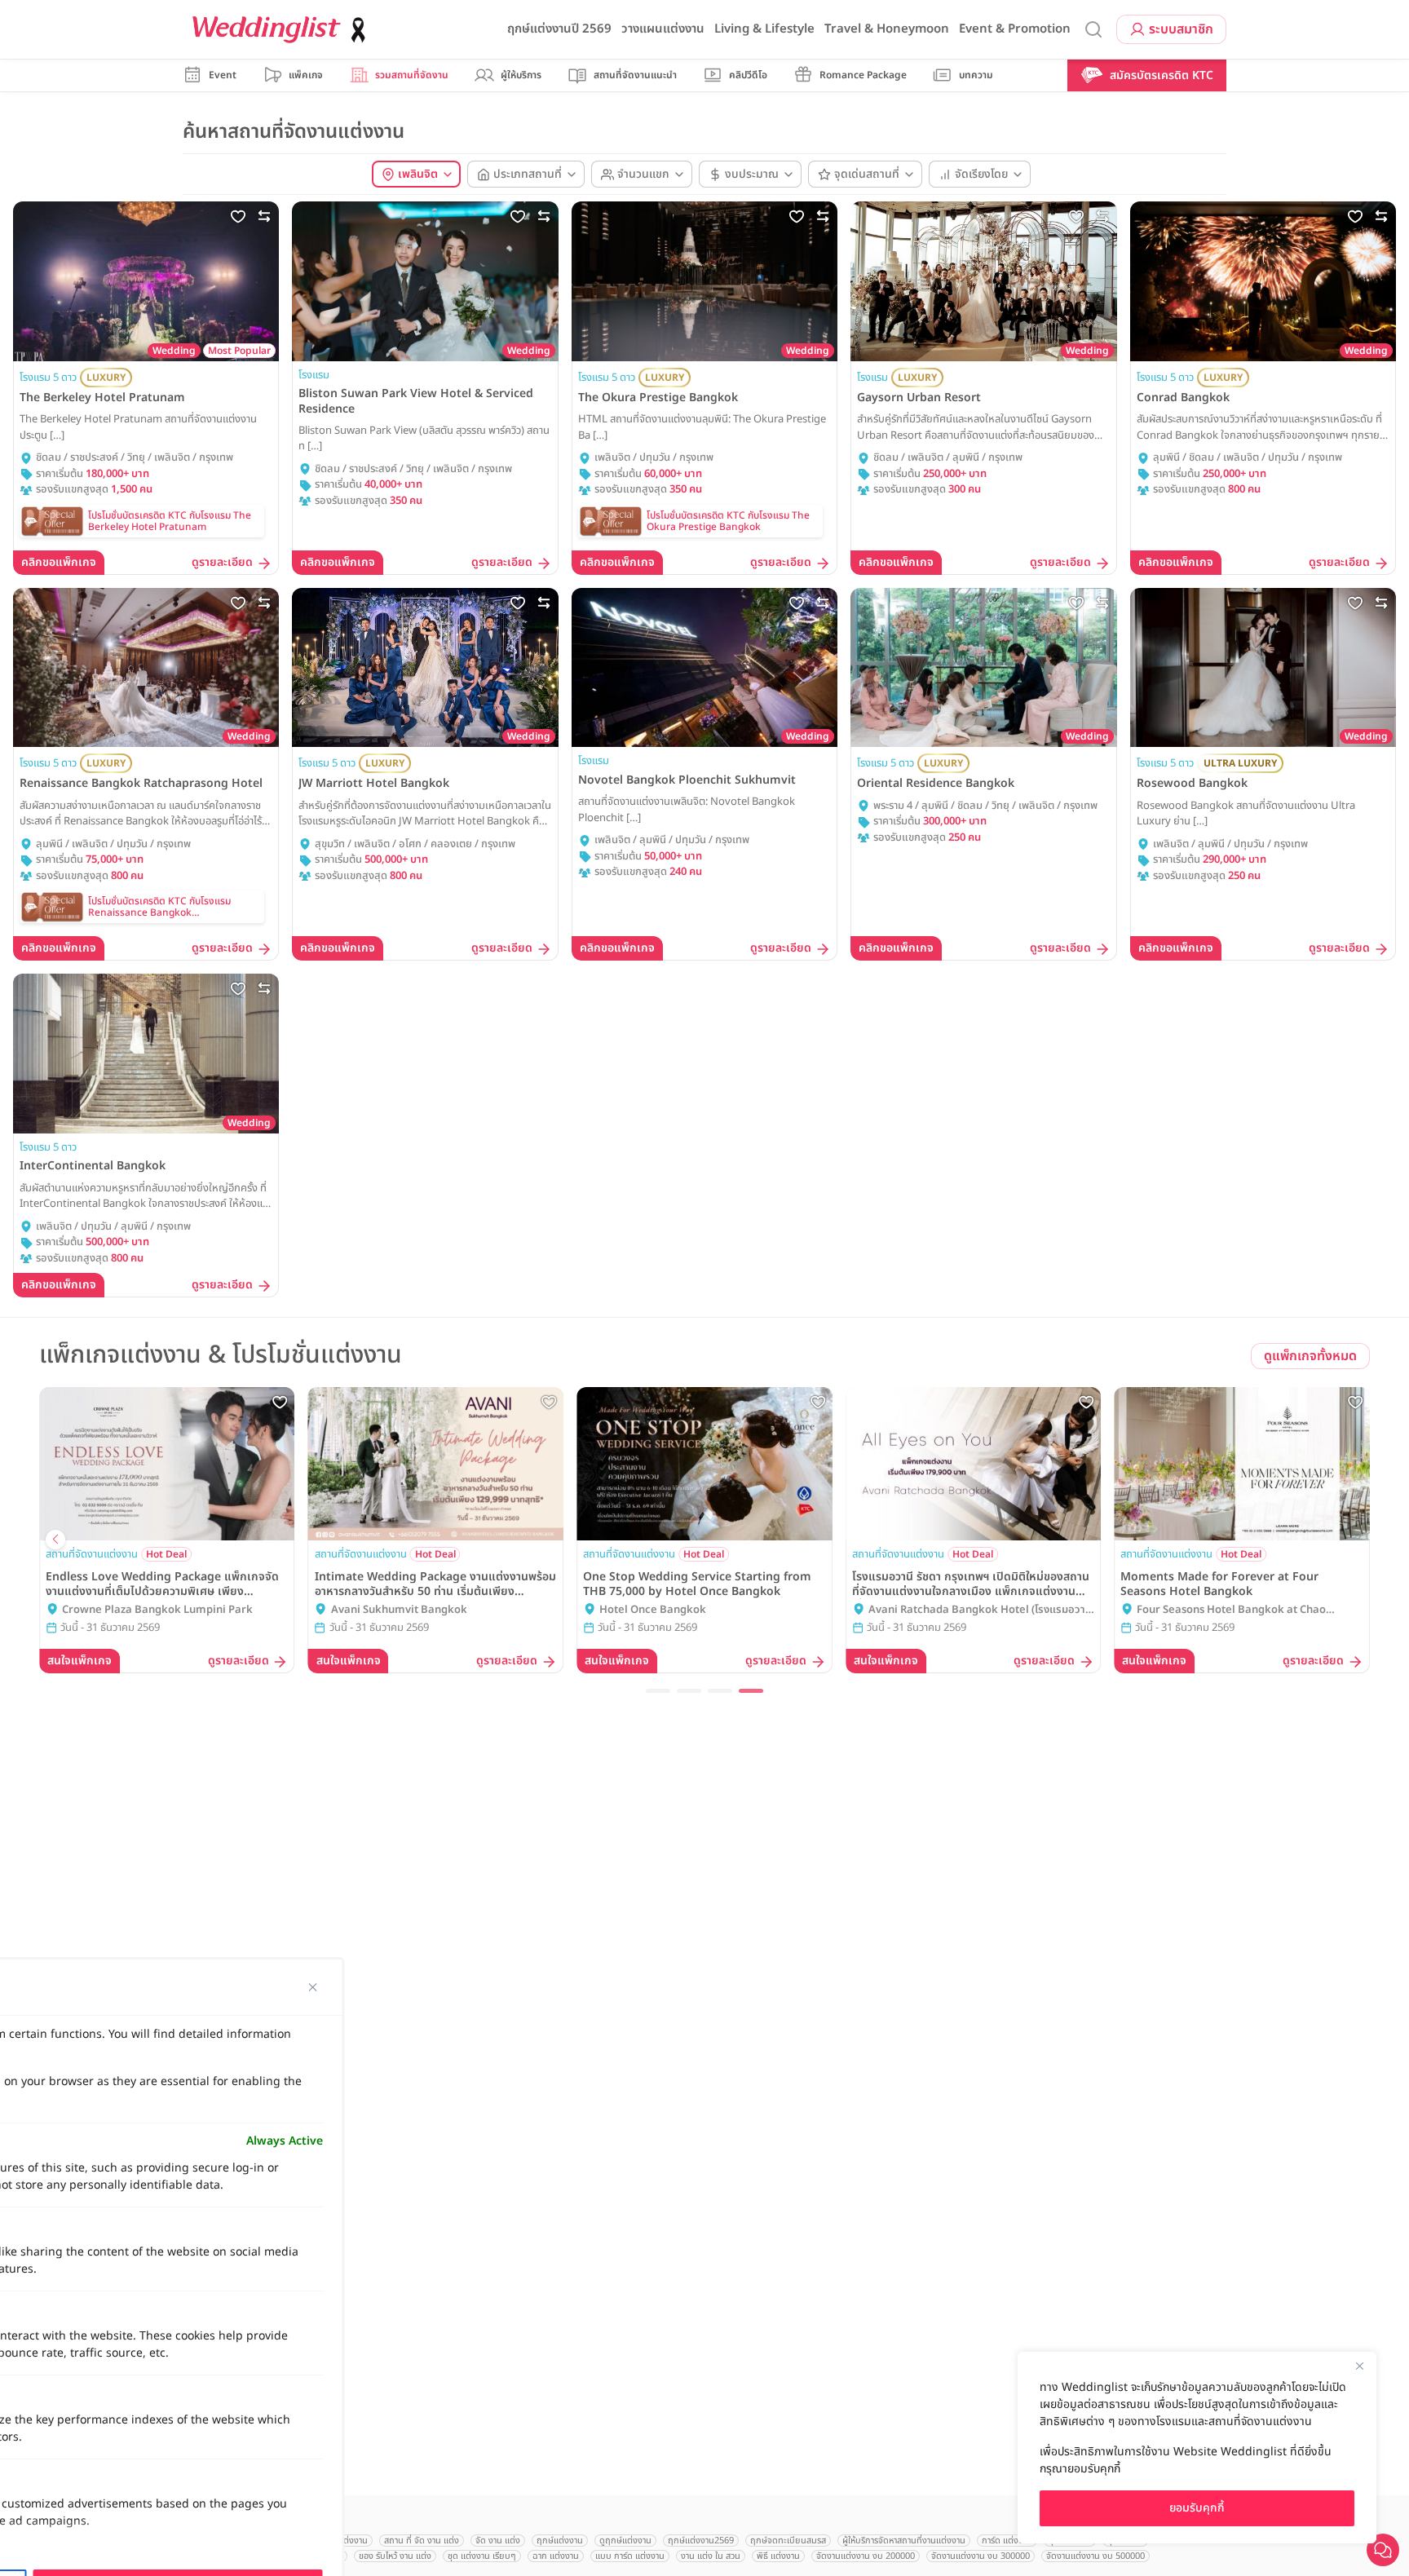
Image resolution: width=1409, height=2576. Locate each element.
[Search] (1093, 30)
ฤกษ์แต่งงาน (560, 2541)
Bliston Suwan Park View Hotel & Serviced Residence (416, 401)
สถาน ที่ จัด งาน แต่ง (422, 2541)
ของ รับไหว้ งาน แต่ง (395, 2556)
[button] (658, 1691)
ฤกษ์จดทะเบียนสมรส (788, 2541)
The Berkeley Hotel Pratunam (102, 398)
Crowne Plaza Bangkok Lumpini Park (157, 1610)
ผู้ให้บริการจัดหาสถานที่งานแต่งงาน (904, 2541)
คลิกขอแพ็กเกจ (59, 562)
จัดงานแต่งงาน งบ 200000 (866, 2556)
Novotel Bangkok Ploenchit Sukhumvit (687, 780)
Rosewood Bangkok (1192, 784)
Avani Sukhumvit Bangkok (399, 1610)
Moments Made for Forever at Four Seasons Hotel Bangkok (1219, 1584)
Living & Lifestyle (764, 29)
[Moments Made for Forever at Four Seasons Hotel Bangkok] (1242, 1464)
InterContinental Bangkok (93, 1166)
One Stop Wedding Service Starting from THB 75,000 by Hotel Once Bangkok (697, 1584)
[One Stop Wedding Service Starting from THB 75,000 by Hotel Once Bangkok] (704, 1464)
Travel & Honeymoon (887, 29)
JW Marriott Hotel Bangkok (374, 784)
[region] (1197, 2448)
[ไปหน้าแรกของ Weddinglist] (282, 30)
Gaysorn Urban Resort (919, 398)
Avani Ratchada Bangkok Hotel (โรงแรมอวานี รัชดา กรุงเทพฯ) (980, 1611)
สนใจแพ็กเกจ (80, 1661)
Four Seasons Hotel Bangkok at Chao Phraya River (1231, 1611)
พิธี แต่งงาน (778, 2556)
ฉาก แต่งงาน (556, 2556)
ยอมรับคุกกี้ (1197, 2508)
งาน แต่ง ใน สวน (711, 2556)
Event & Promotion (1015, 29)
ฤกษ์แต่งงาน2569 (701, 2541)
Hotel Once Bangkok (653, 1610)
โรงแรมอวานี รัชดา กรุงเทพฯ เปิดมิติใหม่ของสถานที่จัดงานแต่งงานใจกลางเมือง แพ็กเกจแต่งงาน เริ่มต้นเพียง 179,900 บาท (971, 1584)
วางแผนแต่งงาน (663, 29)
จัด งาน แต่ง (498, 2541)
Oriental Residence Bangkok (936, 784)
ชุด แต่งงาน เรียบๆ (482, 2556)
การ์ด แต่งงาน (1007, 2541)
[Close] (1359, 2366)
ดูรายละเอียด (222, 563)
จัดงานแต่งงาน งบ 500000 (1095, 2556)
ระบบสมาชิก (1181, 29)
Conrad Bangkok (1183, 398)
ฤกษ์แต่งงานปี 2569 (559, 29)
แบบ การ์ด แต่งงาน (630, 2556)
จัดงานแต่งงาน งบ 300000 (981, 2556)
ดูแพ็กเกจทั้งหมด (1310, 1356)
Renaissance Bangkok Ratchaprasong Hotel (141, 784)
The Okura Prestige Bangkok (658, 398)
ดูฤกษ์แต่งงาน (625, 2541)
